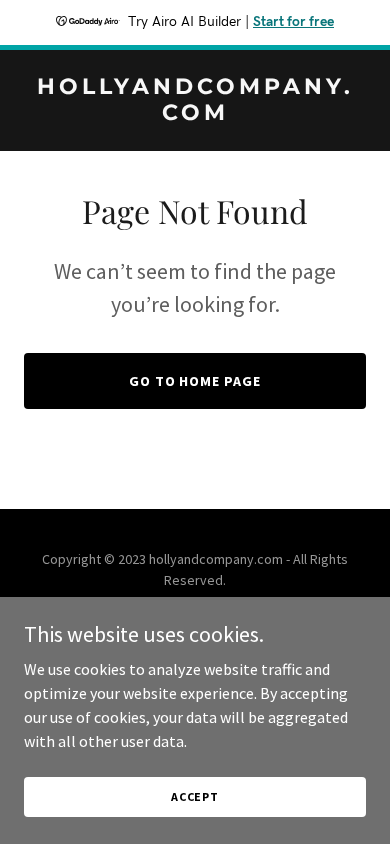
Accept (195, 796)
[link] (195, 114)
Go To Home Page (195, 381)
